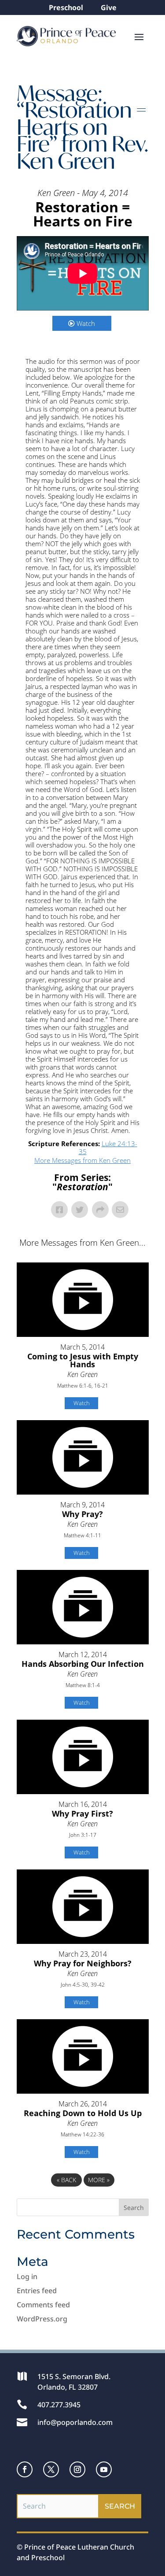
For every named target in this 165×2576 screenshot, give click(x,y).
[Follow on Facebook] (25, 2469)
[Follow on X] (51, 2469)
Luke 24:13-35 (108, 1147)
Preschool (66, 7)
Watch (86, 323)
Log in (27, 2276)
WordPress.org (42, 2319)
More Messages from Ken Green (82, 1160)
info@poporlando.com (75, 2422)
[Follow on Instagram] (77, 2469)
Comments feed (43, 2305)
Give (109, 7)
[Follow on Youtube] (104, 2469)
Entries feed (37, 2291)
